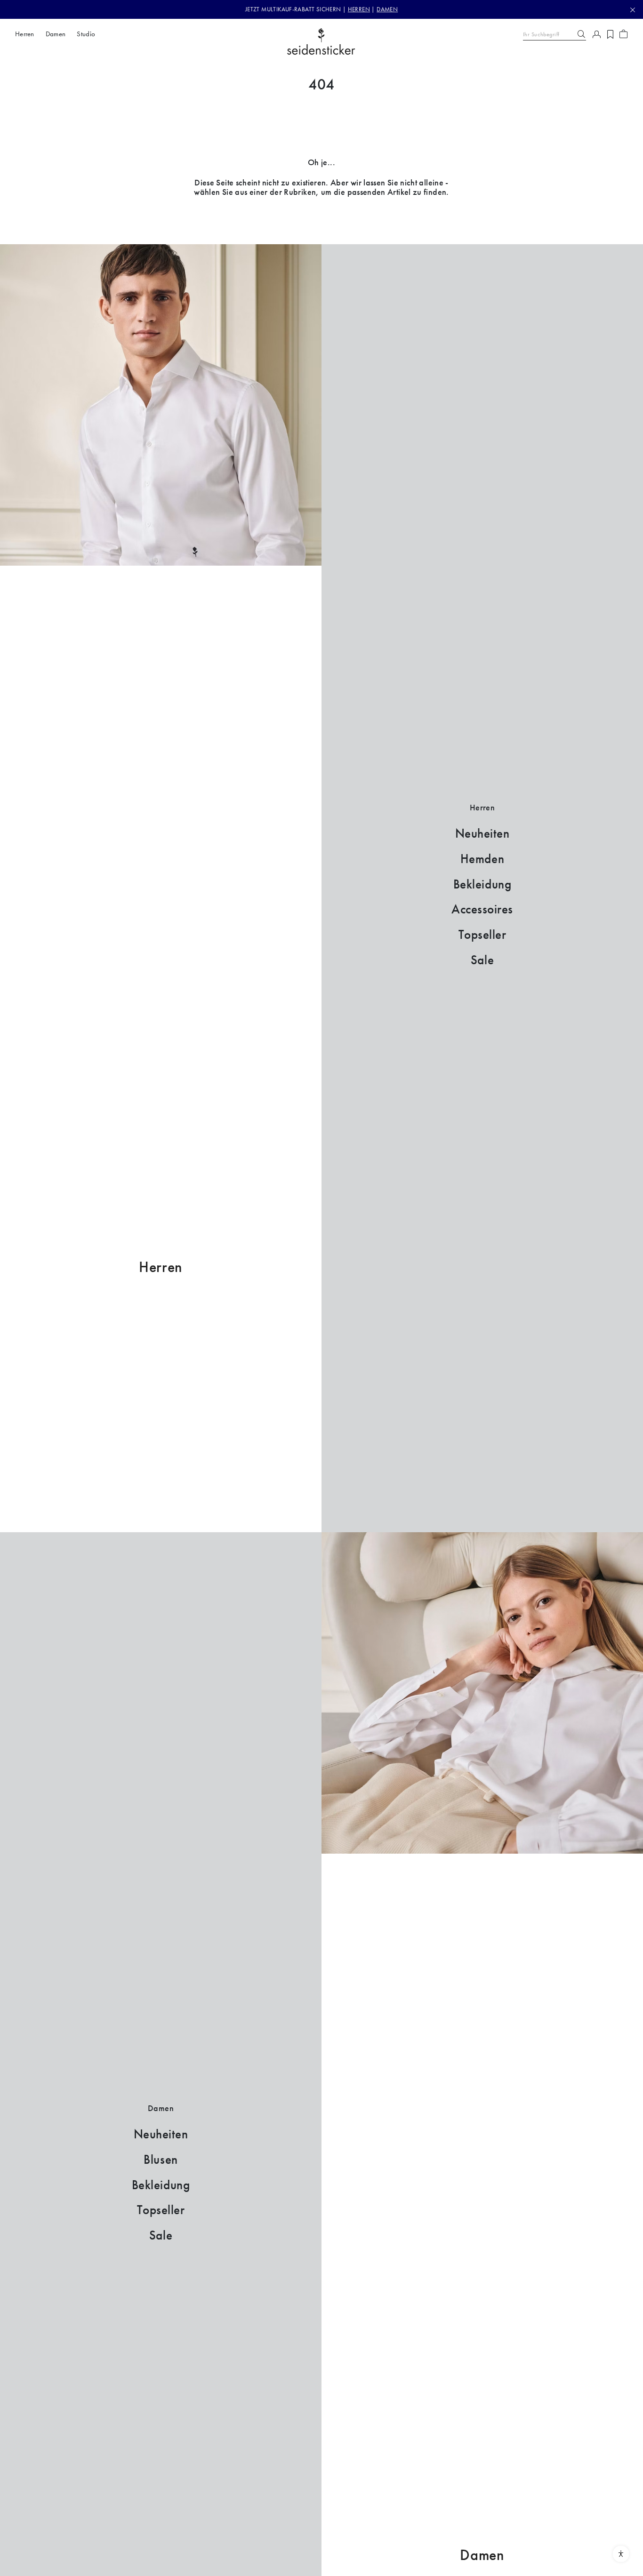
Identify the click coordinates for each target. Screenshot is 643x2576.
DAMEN (387, 9)
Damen (482, 2555)
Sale (482, 960)
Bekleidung (482, 884)
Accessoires (482, 909)
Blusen (161, 2160)
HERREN (359, 9)
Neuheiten (482, 833)
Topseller (482, 935)
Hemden (482, 859)
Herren (161, 1267)
